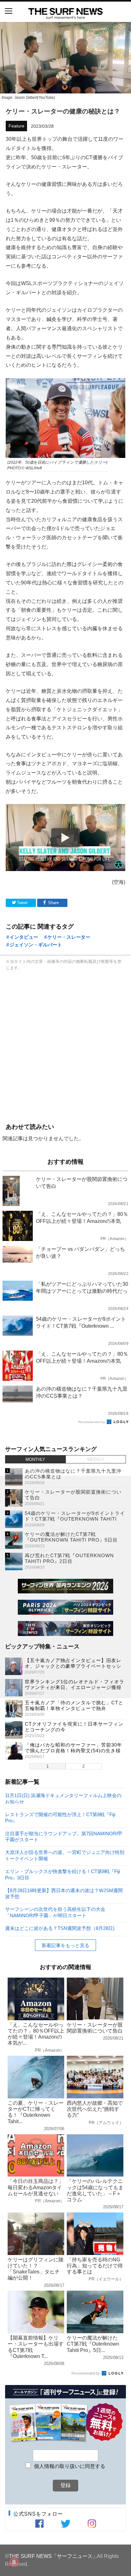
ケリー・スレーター (69, 937)
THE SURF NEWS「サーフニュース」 (53, 2556)
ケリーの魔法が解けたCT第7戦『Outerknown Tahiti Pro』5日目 (71, 1537)
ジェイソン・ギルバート (36, 945)
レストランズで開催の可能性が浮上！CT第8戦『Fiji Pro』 (60, 1817)
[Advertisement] (65, 1046)
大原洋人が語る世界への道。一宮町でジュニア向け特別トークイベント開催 (65, 1855)
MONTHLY (35, 1459)
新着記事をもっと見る (65, 1945)
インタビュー (24, 937)
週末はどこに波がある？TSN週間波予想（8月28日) (60, 1928)
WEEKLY (96, 1459)
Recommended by (92, 1422)
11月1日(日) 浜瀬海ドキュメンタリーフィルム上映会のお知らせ (63, 1798)
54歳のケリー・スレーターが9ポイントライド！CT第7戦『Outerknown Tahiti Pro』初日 (75, 1519)
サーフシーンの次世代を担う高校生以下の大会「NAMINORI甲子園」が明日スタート (55, 1912)
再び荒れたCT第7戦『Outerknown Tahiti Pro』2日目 (69, 1558)
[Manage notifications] (14, 2562)
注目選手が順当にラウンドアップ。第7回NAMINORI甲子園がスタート (64, 1836)
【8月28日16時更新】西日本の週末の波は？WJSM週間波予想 (64, 1893)
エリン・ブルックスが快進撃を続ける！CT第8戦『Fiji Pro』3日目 (62, 1874)
